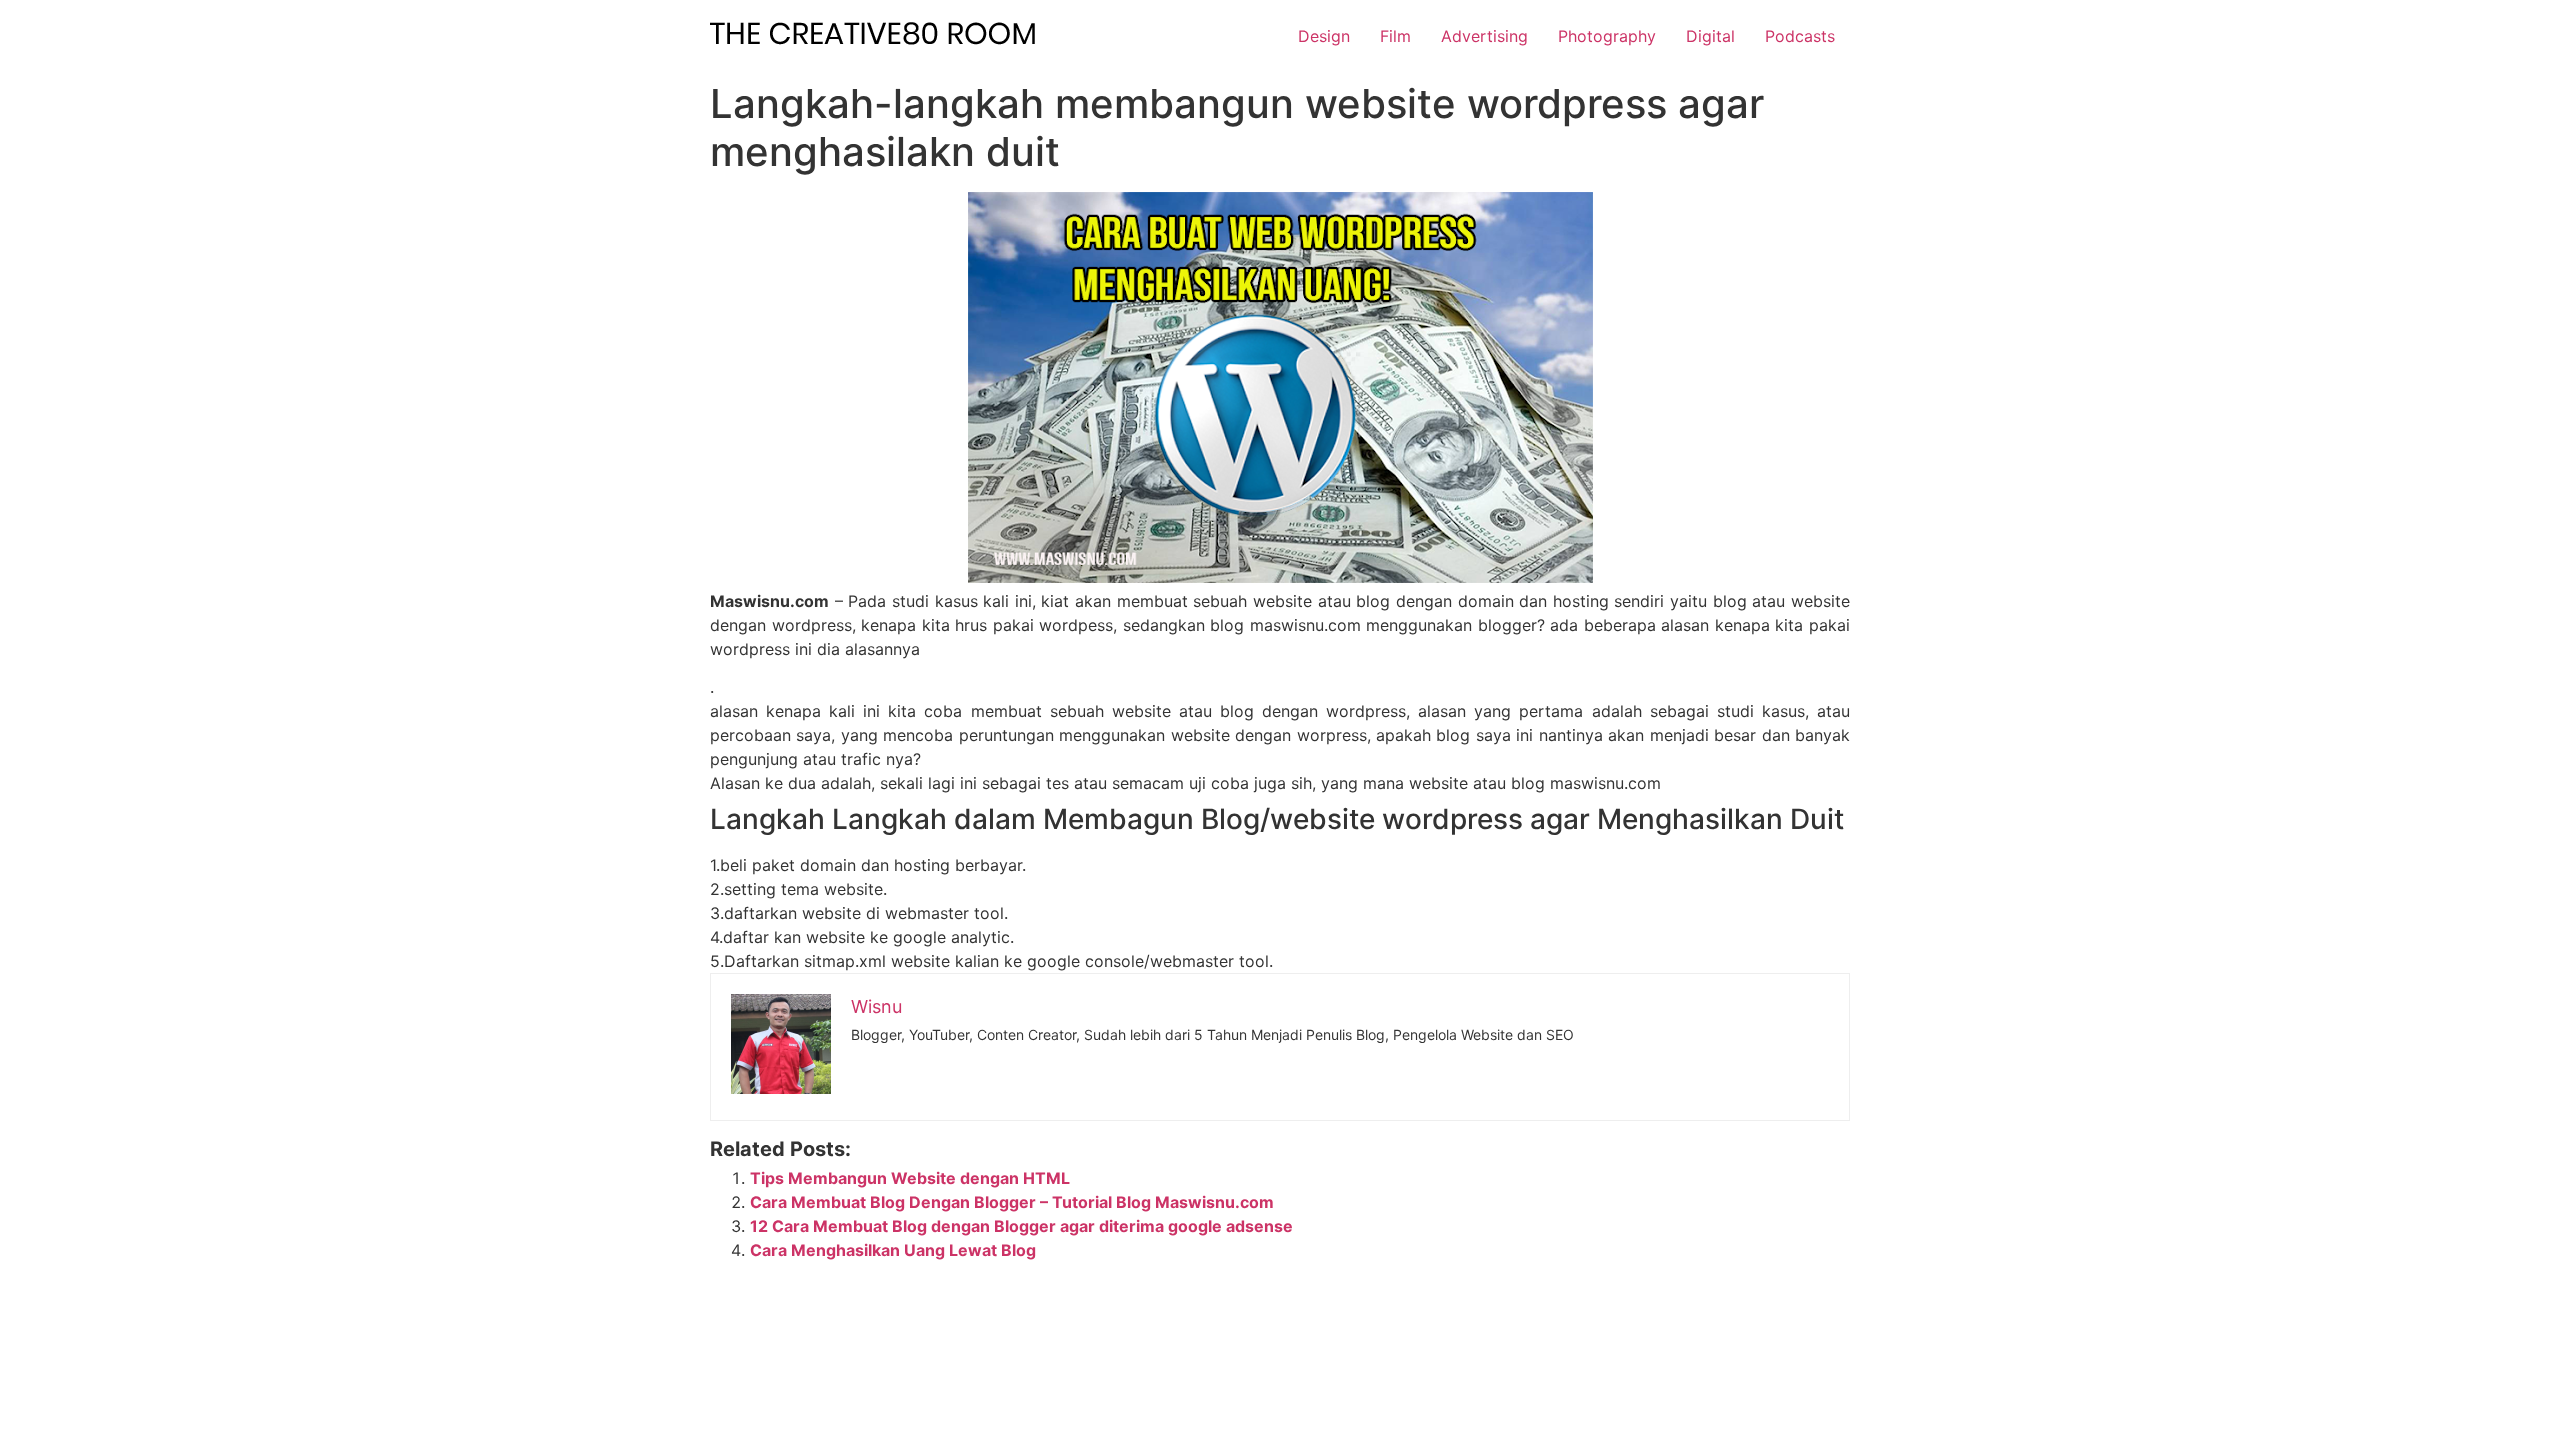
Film (1395, 36)
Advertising (1484, 36)
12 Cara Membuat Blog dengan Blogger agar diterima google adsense (1021, 1226)
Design (1324, 36)
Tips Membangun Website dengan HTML (910, 1178)
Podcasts (1800, 36)
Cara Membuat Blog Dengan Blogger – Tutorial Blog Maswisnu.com (1012, 1202)
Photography (1607, 36)
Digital (1710, 36)
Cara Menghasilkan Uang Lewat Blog (893, 1250)
